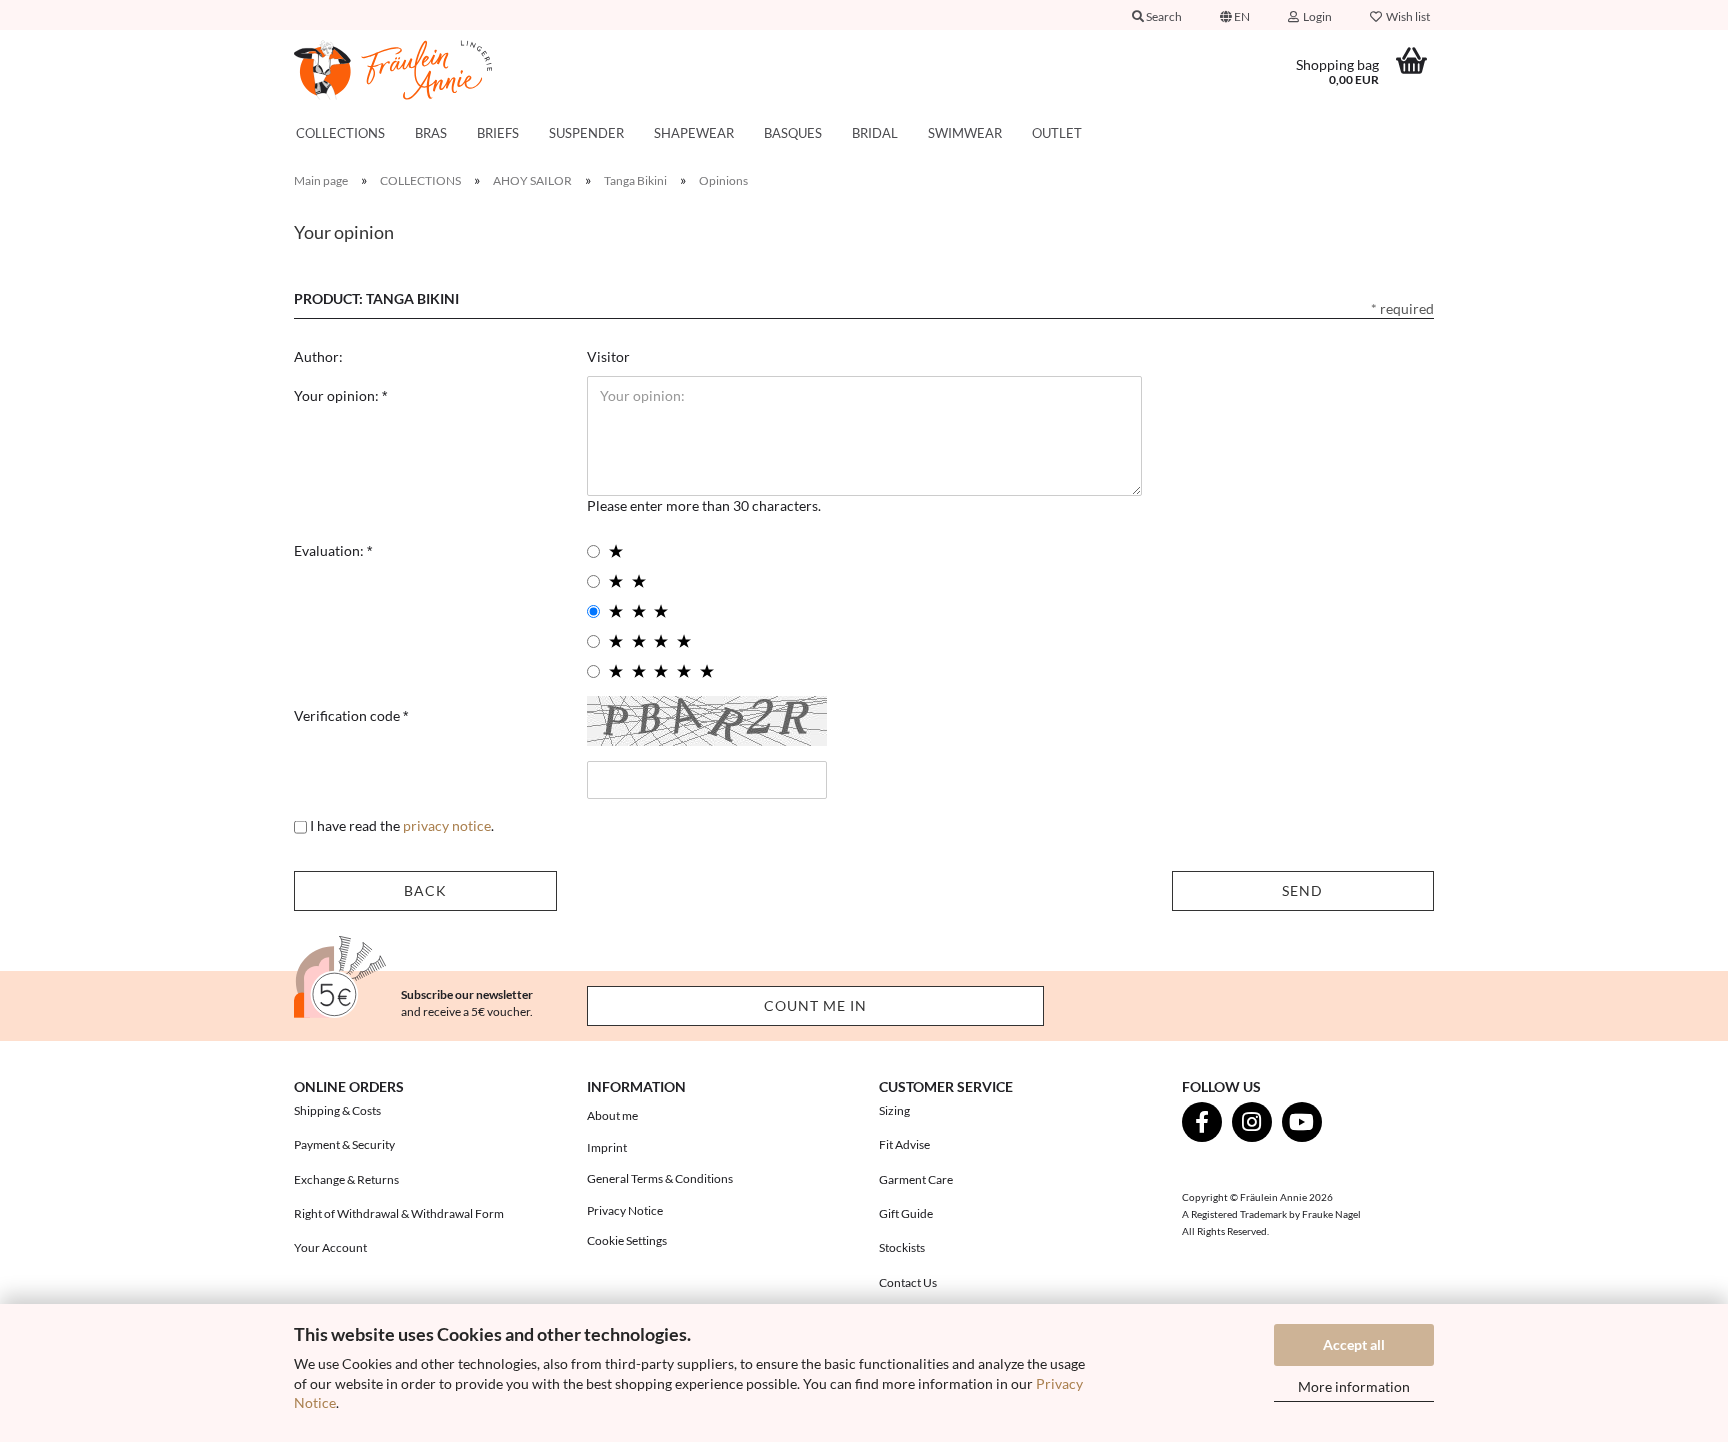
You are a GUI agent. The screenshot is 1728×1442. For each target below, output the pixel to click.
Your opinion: (338, 395)
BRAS (431, 133)
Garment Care (916, 1179)
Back (425, 890)
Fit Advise (904, 1144)
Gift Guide (906, 1213)
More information (1354, 1386)
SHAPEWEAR (694, 133)
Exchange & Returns (346, 1179)
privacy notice (447, 825)
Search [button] (1163, 16)
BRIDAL (875, 133)
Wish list (1406, 16)
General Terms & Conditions (660, 1178)
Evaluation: (330, 550)
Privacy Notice (625, 1210)
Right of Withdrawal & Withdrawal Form (399, 1213)
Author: (318, 356)
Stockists (902, 1247)
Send (1302, 890)
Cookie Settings (627, 1240)
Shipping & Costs (337, 1110)
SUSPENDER (586, 133)
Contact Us (908, 1282)
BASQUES (793, 133)
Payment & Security (344, 1144)
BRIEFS (498, 133)
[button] (1235, 15)
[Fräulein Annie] (425, 70)
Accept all (1354, 1344)
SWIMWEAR (965, 133)
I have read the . (402, 825)
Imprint (607, 1147)
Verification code (348, 715)
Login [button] (1315, 16)
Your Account (330, 1247)
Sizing (894, 1110)
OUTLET (1057, 133)
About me (612, 1115)
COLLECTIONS (340, 133)
